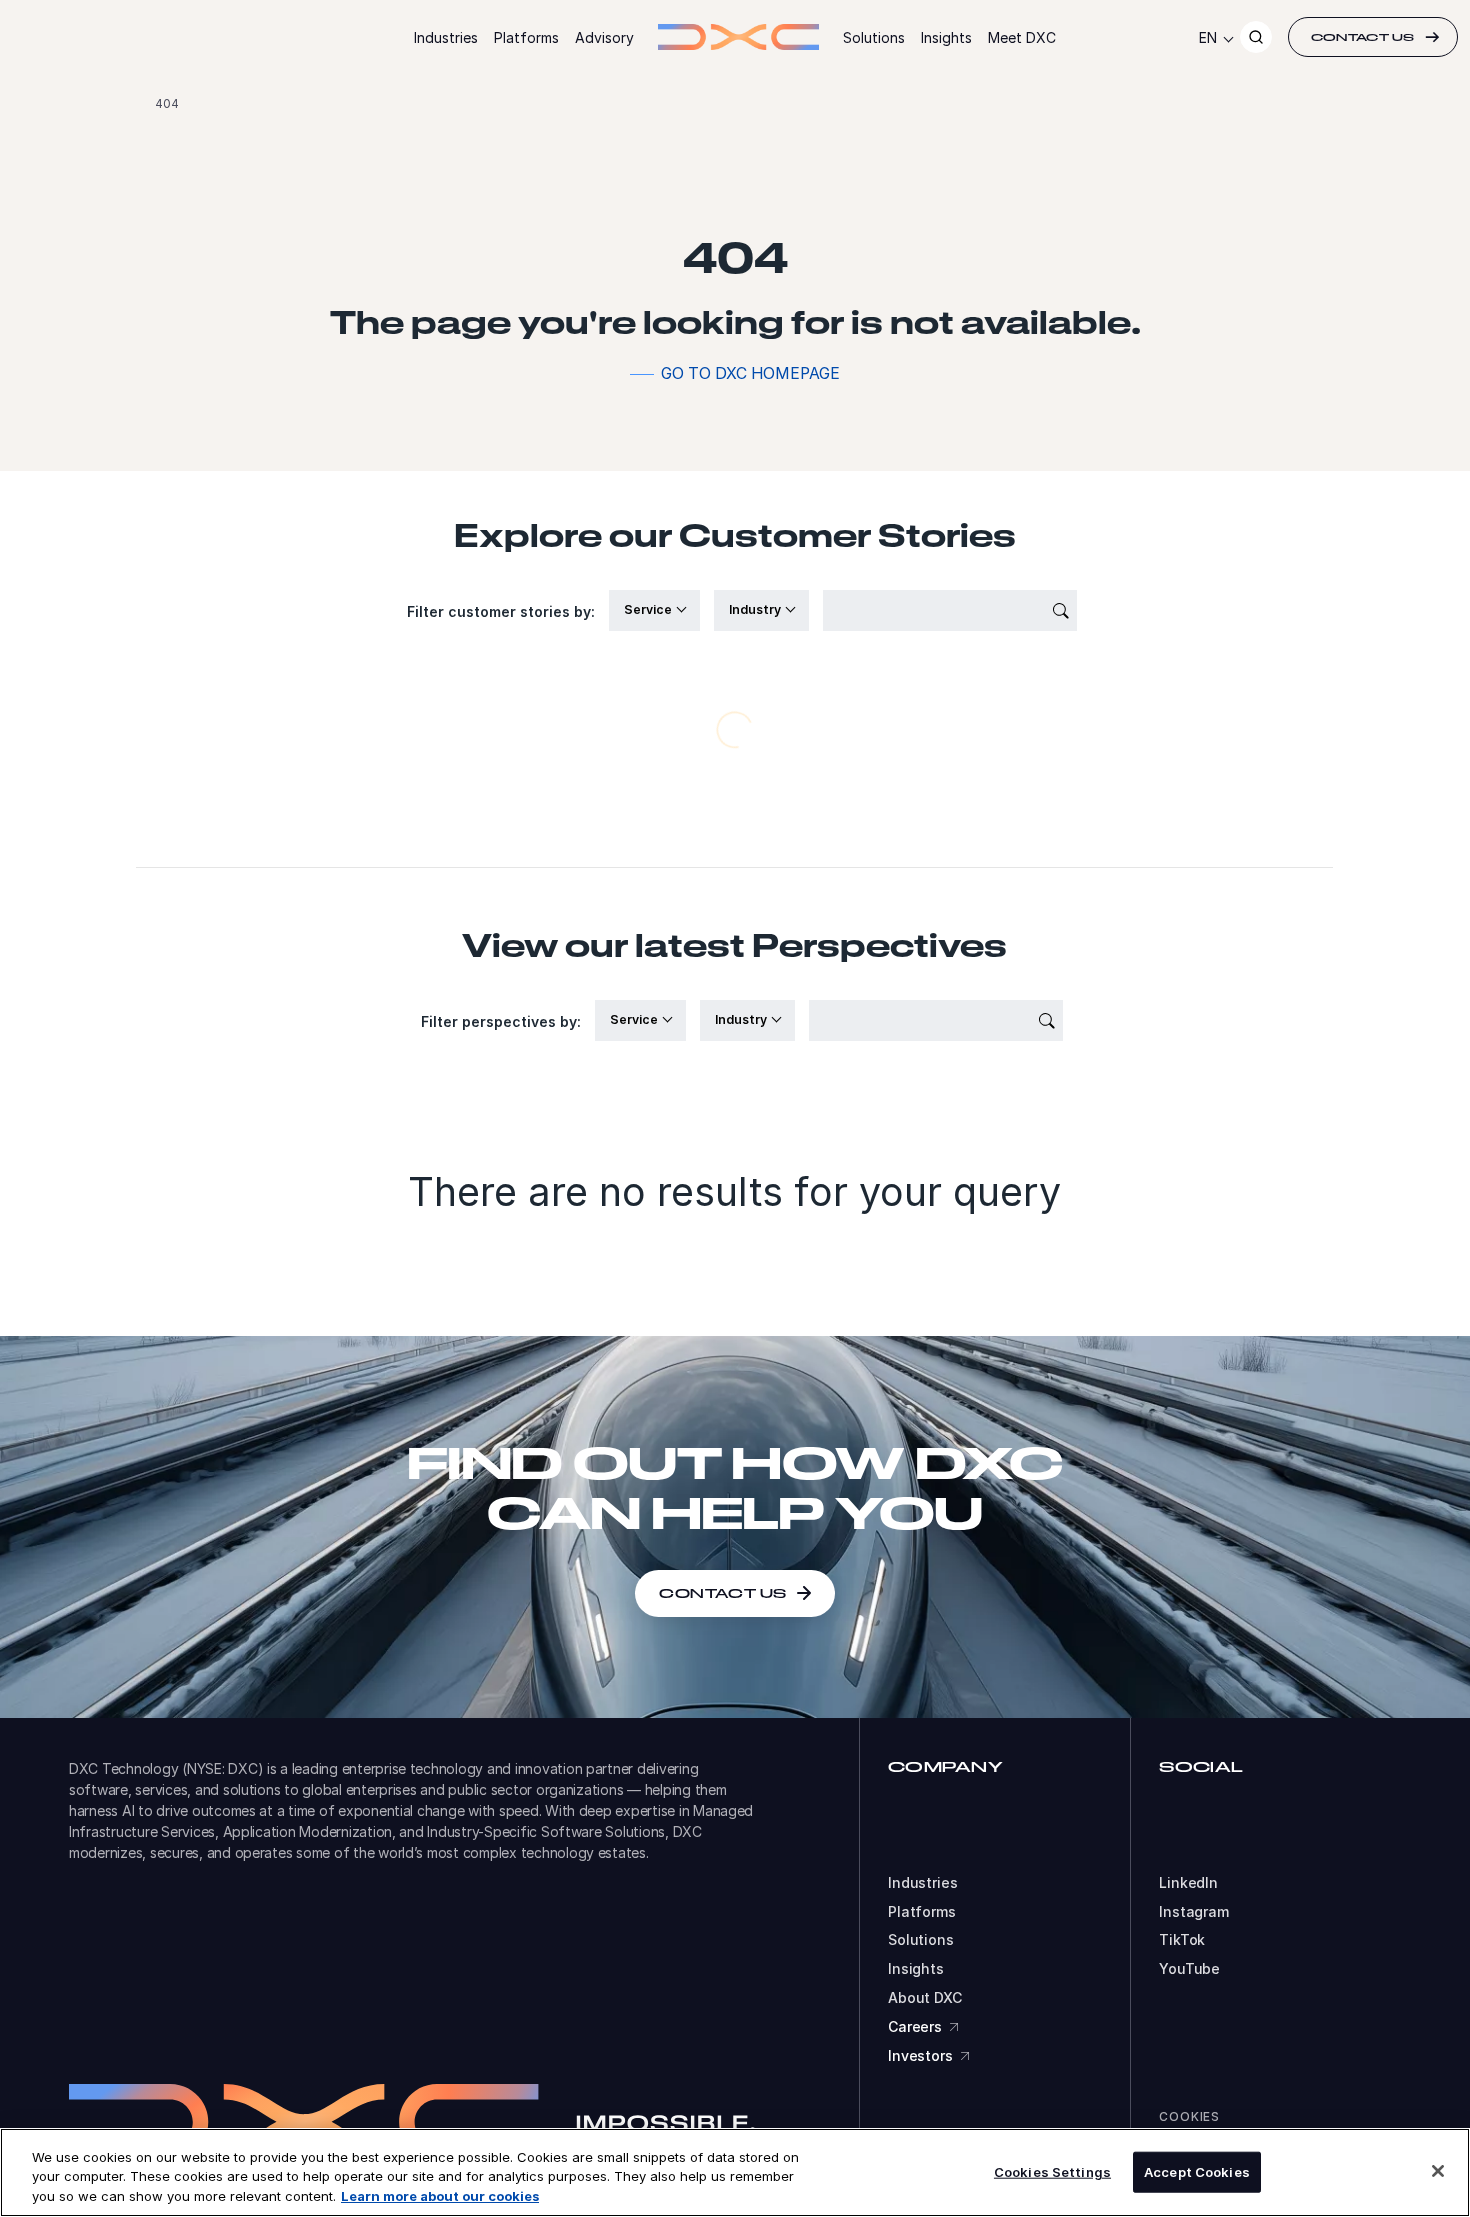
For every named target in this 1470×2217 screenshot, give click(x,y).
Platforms (526, 37)
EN (1208, 37)
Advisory (604, 37)
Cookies (1189, 2116)
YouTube (1189, 1969)
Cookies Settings (1052, 2171)
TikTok (1182, 1940)
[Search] (1256, 37)
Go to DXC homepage (750, 373)
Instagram (1194, 1912)
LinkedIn (1188, 1883)
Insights (946, 37)
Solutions (874, 37)
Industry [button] (756, 609)
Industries (446, 37)
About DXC (925, 1998)
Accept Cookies (1197, 2171)
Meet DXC (1022, 37)
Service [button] (649, 609)
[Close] (1438, 2171)
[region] (735, 2172)
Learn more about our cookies (440, 2196)
